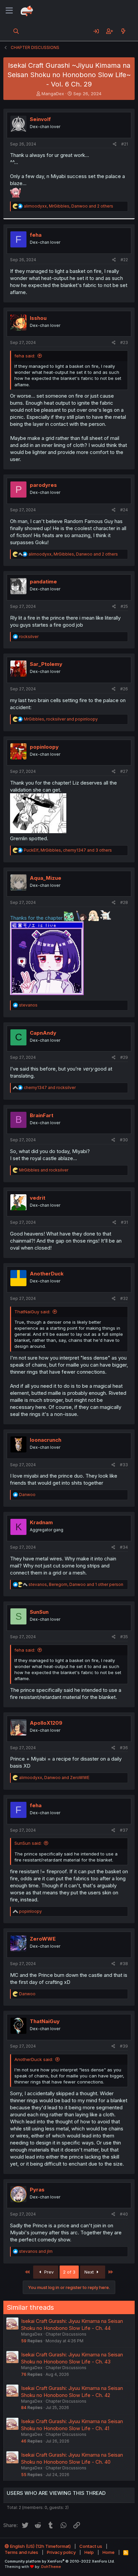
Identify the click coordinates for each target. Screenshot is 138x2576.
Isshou (38, 318)
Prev (48, 2272)
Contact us (91, 2546)
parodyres (43, 485)
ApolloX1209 (46, 1723)
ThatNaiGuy (45, 2021)
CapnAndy (43, 1033)
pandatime (43, 582)
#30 (124, 1140)
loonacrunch (46, 1440)
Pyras (37, 2190)
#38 (124, 1964)
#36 (124, 1748)
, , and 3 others (68, 850)
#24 (124, 510)
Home (109, 2552)
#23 (124, 342)
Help (89, 2552)
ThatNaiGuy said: (32, 1312)
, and (61, 719)
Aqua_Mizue (46, 878)
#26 (124, 689)
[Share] (115, 144)
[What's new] (123, 31)
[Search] (16, 31)
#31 (124, 1222)
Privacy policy (61, 2552)
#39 (124, 2046)
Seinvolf (40, 119)
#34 (124, 1547)
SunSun (39, 1612)
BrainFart (42, 1115)
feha (36, 235)
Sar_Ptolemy (46, 664)
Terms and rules (21, 2552)
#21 (125, 144)
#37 (124, 1830)
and (50, 1087)
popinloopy (44, 747)
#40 (124, 2214)
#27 (124, 771)
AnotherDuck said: (34, 2059)
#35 (124, 1637)
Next (90, 2272)
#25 (124, 606)
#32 (124, 1298)
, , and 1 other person (76, 1584)
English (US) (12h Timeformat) (40, 2546)
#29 (124, 1057)
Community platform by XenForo (60, 2561)
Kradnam (41, 1522)
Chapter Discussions (66, 2334)
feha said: (25, 356)
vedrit (38, 1198)
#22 (124, 260)
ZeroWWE (43, 1939)
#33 (124, 1465)
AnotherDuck (47, 1274)
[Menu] (9, 11)
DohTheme (51, 2567)
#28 (124, 902)
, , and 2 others (68, 206)
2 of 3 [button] (69, 2272)
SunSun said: (28, 1843)
